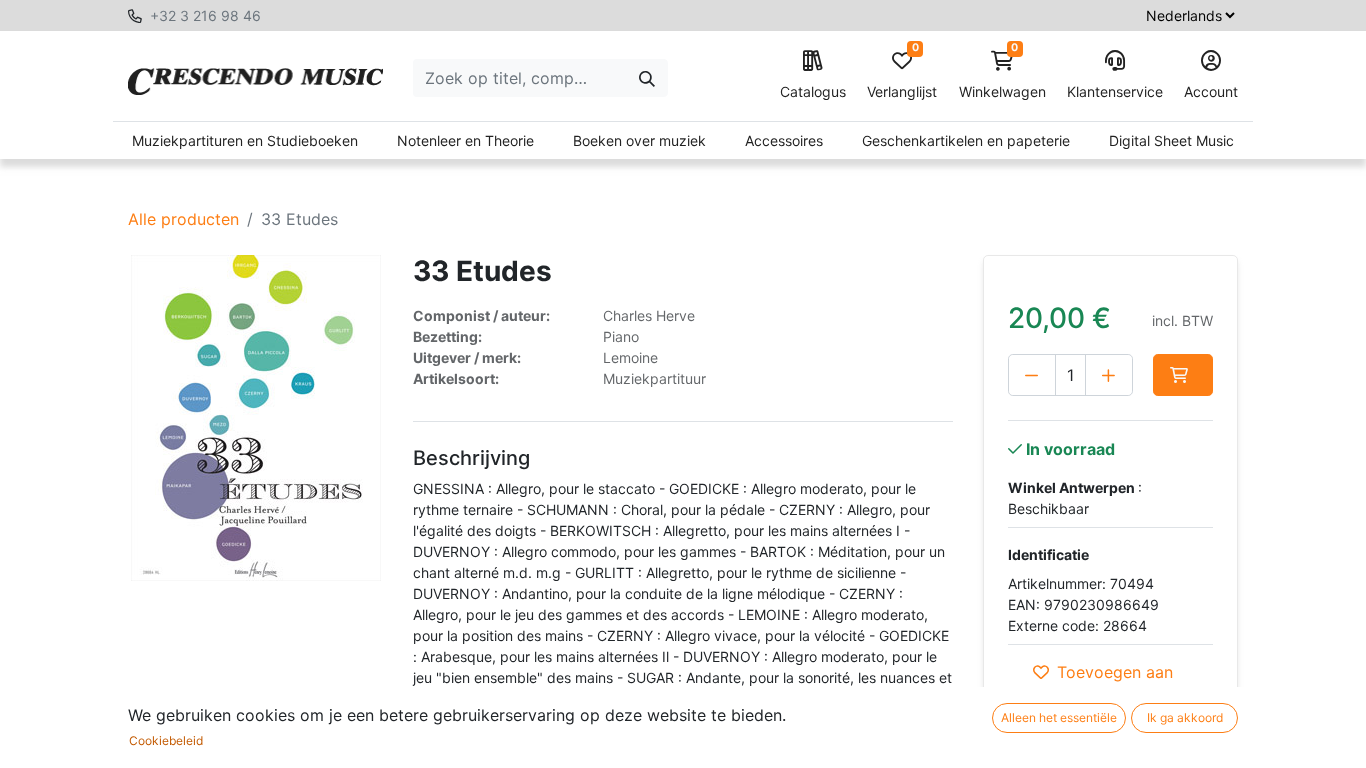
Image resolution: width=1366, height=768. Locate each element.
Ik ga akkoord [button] (1185, 717)
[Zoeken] (647, 78)
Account (1211, 91)
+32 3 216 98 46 (205, 15)
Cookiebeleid (166, 740)
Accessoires (784, 140)
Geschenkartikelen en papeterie (966, 140)
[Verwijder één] (1032, 375)
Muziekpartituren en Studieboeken (245, 140)
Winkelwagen (1002, 75)
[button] (1183, 375)
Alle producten (183, 219)
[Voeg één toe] (1109, 375)
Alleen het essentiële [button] (1059, 717)
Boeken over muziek (639, 140)
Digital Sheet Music (1171, 140)
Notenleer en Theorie (465, 140)
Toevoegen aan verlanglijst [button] (1115, 684)
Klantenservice (1115, 91)
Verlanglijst (902, 75)
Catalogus (813, 91)
